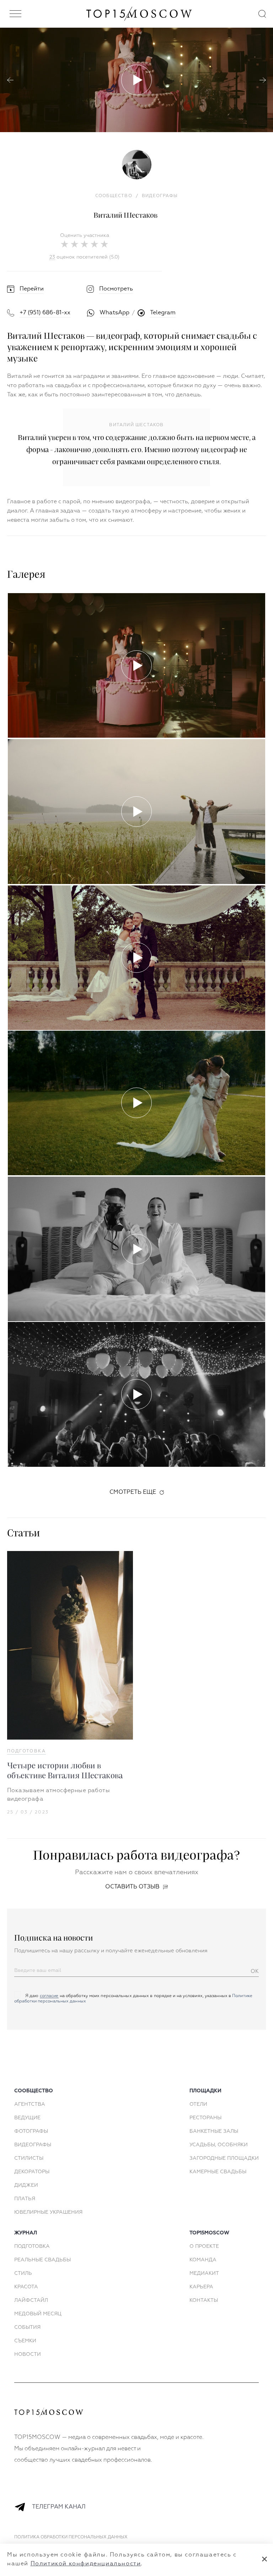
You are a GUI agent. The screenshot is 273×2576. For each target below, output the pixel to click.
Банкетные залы (214, 2131)
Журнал (26, 2233)
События (27, 2327)
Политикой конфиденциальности (86, 2564)
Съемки (25, 2341)
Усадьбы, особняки (219, 2145)
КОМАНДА (203, 2260)
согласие (49, 1996)
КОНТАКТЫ (204, 2300)
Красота (26, 2287)
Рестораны (205, 2118)
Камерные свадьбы (218, 2172)
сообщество (34, 2091)
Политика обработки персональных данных (71, 2537)
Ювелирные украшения (48, 2212)
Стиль (23, 2273)
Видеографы (33, 2145)
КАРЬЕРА (201, 2287)
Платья (25, 2199)
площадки (205, 2091)
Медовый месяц (38, 2314)
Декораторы (32, 2172)
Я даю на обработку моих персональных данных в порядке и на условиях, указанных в (133, 1999)
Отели (198, 2104)
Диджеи (26, 2185)
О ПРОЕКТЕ (204, 2246)
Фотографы (31, 2131)
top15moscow (209, 2233)
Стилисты (29, 2158)
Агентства (30, 2104)
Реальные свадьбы (42, 2260)
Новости (28, 2354)
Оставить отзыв (132, 1887)
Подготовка (26, 1751)
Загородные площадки (224, 2158)
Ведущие (27, 2118)
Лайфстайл (31, 2300)
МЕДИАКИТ (204, 2273)
